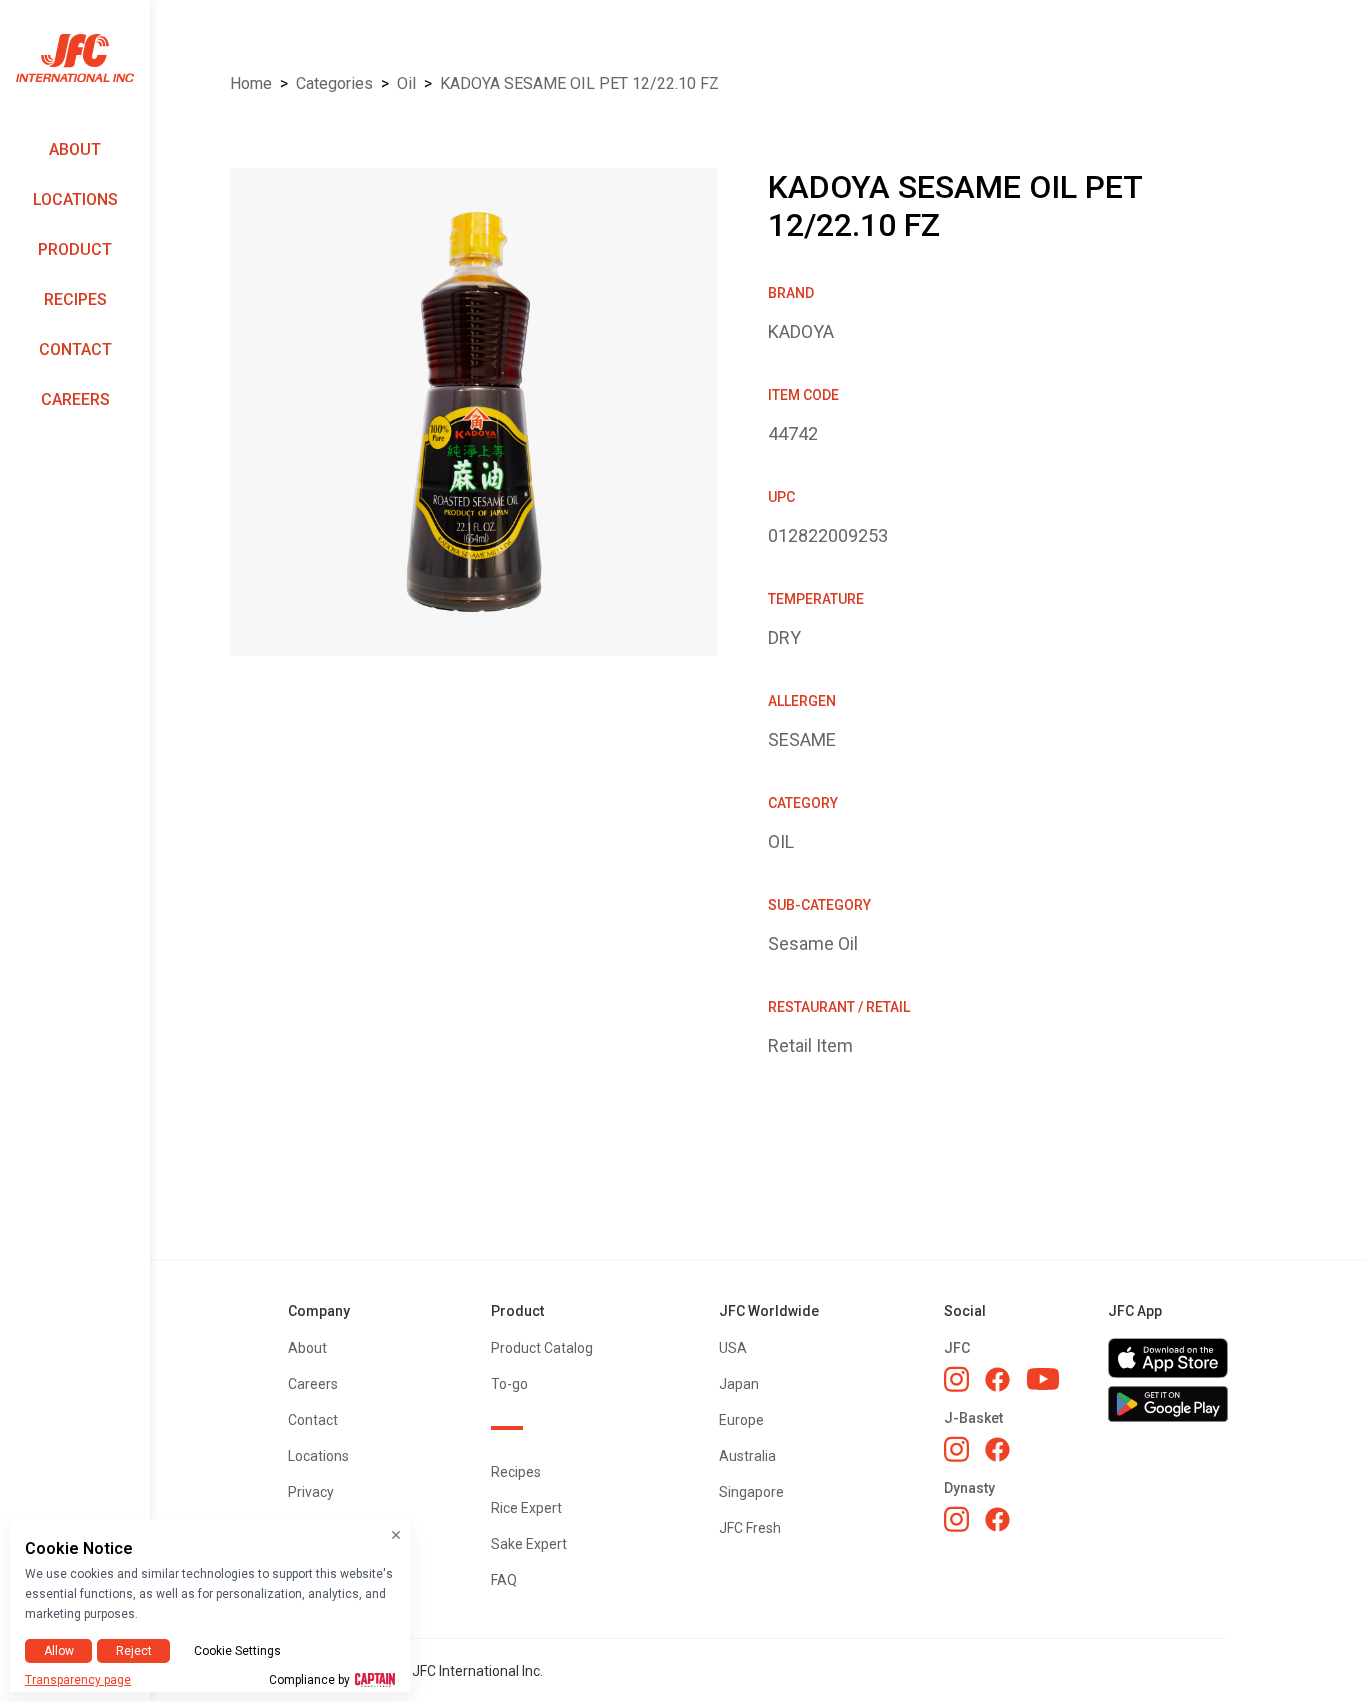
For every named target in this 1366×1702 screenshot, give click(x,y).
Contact (75, 349)
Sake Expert (529, 1544)
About (75, 149)
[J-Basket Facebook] (997, 1449)
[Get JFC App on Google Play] (1168, 1404)
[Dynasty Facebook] (997, 1519)
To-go (509, 1384)
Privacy (311, 1492)
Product (75, 249)
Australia (747, 1456)
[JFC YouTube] (1043, 1379)
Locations (75, 199)
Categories (334, 83)
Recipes (75, 299)
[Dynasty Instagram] (956, 1519)
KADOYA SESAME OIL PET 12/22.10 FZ (579, 83)
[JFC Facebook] (997, 1379)
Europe (741, 1420)
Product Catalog (542, 1348)
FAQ (504, 1580)
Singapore (751, 1492)
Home (251, 83)
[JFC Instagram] (956, 1379)
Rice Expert (526, 1508)
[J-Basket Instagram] (956, 1449)
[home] (75, 58)
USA (733, 1348)
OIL (406, 83)
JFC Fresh (750, 1528)
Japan (739, 1384)
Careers (75, 399)
